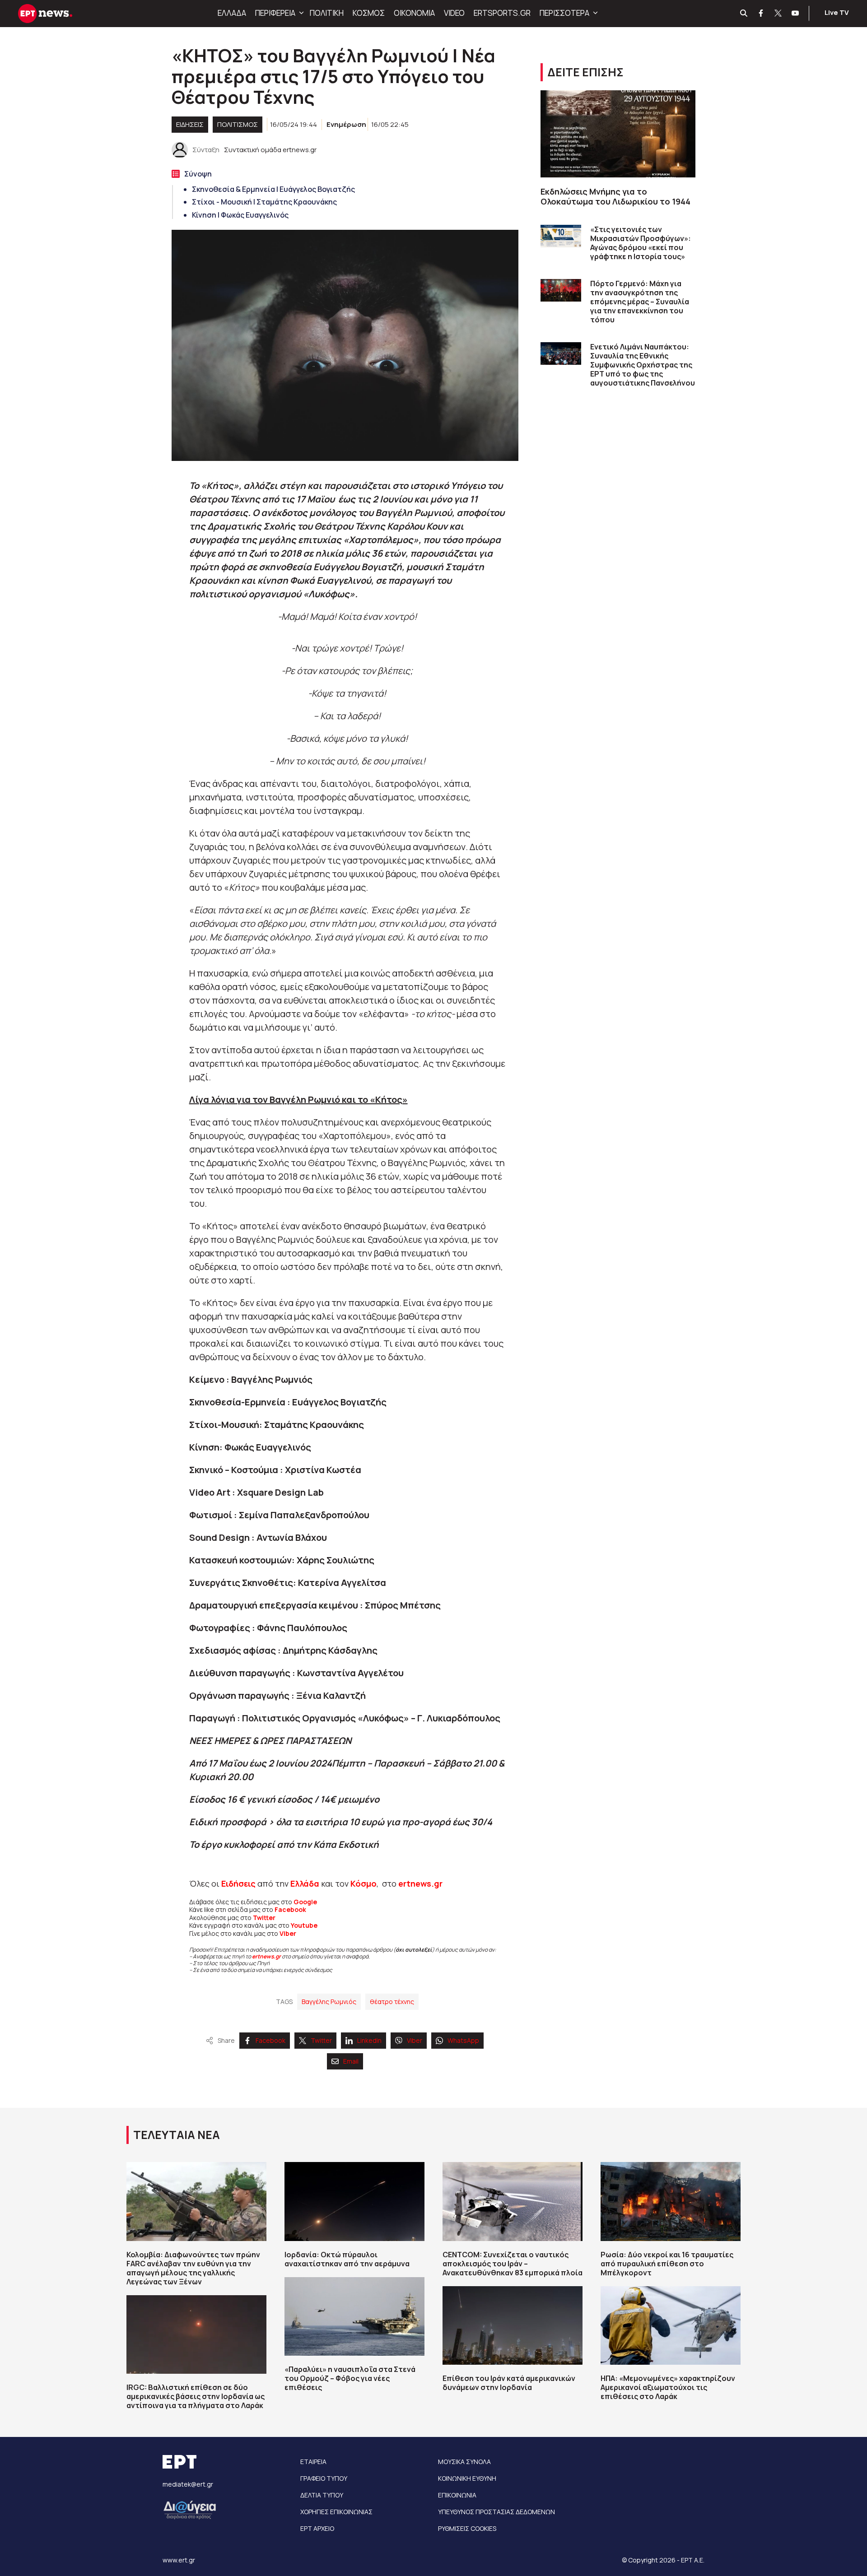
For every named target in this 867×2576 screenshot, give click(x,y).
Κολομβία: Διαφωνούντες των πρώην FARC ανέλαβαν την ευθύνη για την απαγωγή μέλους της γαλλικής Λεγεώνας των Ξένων (193, 2268)
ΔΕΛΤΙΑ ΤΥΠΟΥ (322, 2495)
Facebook (290, 1909)
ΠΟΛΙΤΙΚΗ (327, 13)
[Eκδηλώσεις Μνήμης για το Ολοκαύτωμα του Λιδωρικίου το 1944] (618, 134)
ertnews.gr (266, 1956)
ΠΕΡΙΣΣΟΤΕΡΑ (564, 13)
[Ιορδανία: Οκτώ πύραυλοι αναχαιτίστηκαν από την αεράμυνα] (354, 2201)
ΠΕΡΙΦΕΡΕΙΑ (275, 13)
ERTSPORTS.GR (502, 13)
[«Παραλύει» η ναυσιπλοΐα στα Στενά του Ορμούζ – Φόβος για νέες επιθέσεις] (354, 2316)
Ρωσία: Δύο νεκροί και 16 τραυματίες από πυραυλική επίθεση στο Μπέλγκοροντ (667, 2264)
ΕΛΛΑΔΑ (232, 13)
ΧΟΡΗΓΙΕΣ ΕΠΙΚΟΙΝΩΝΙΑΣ (336, 2512)
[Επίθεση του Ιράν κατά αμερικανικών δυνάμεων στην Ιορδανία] (513, 2325)
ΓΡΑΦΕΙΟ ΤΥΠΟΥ (324, 2478)
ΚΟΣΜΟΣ (369, 13)
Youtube (304, 1925)
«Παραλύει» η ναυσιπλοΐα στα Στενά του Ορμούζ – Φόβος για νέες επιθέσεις (350, 2378)
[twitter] (778, 14)
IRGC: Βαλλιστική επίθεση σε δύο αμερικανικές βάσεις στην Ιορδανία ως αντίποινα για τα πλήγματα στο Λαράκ (196, 2396)
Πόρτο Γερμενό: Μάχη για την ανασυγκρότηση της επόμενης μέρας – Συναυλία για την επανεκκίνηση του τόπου (640, 302)
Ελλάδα (305, 1883)
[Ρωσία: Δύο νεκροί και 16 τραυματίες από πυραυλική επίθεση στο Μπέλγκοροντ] (671, 2201)
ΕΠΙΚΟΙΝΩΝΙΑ (457, 2495)
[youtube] (796, 14)
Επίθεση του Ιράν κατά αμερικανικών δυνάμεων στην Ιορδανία (509, 2383)
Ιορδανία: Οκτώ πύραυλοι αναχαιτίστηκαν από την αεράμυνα (347, 2259)
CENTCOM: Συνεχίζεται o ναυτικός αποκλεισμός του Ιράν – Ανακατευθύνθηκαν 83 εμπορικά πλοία (513, 2264)
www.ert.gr (179, 2560)
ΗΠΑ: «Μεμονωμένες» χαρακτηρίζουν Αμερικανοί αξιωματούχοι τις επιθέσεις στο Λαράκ (668, 2387)
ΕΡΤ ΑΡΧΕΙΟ (317, 2528)
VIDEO (454, 13)
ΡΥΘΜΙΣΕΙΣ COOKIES (467, 2528)
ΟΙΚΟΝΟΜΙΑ (414, 13)
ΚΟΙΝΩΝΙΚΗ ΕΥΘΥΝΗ (467, 2478)
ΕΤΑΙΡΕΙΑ (313, 2462)
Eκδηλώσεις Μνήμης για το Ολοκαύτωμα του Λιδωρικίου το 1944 (615, 197)
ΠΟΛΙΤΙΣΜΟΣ (238, 124)
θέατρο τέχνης (392, 2002)
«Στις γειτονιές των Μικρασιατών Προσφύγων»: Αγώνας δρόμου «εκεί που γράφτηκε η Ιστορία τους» (641, 243)
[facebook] (761, 14)
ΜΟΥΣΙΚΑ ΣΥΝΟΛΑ (464, 2462)
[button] (300, 13)
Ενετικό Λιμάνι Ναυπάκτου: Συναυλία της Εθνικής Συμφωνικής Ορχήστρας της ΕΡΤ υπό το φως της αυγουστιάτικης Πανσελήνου (643, 365)
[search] (744, 14)
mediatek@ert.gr (188, 2484)
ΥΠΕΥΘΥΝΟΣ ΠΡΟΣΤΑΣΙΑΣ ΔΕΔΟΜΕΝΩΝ (496, 2512)
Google (305, 1902)
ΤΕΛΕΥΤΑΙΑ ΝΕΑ (177, 2135)
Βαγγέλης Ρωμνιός (329, 2002)
